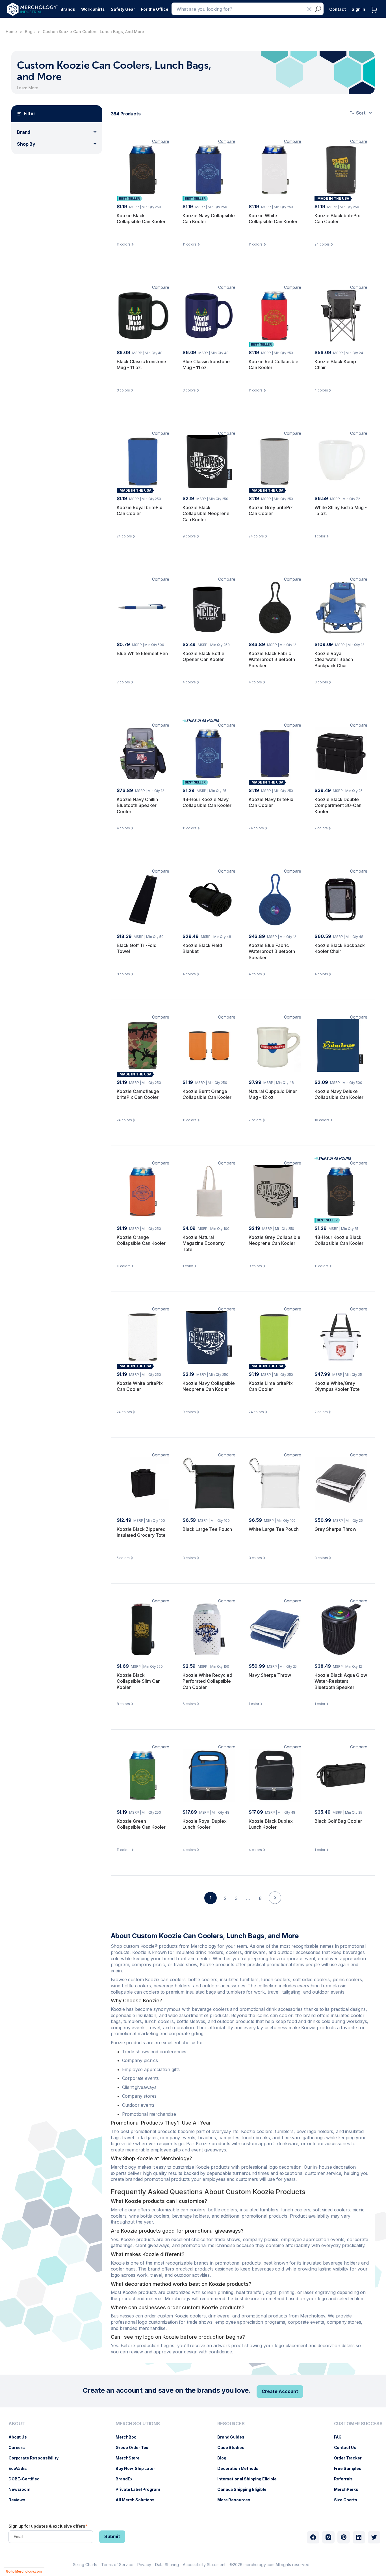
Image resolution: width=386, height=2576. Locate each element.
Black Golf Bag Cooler (338, 1821)
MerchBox (129, 2437)
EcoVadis (20, 2468)
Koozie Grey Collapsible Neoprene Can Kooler (275, 1240)
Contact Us (348, 2447)
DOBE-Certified (27, 2479)
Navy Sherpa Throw (270, 1675)
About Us (20, 2437)
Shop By (26, 144)
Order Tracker (351, 2458)
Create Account (280, 2391)
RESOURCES (231, 2424)
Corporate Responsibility (36, 2458)
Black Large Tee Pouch (207, 1529)
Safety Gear (123, 9)
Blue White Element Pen (142, 653)
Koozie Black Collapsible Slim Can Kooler (139, 1681)
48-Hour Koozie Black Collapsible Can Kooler (339, 1240)
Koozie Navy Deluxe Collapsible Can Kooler (339, 1094)
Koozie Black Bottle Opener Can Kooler (203, 657)
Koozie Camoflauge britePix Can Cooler (138, 1094)
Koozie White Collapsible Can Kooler (273, 219)
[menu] (35, 2464)
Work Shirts (93, 9)
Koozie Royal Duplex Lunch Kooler (205, 1824)
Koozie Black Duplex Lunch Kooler (271, 1824)
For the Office (155, 9)
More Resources (237, 2500)
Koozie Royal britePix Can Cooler (139, 511)
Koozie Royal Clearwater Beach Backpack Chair (334, 659)
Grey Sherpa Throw (335, 1529)
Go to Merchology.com (24, 2571)
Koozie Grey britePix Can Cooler (271, 511)
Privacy (144, 2565)
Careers (19, 2447)
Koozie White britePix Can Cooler (140, 1386)
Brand (24, 132)
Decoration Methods (241, 2468)
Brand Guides (234, 2437)
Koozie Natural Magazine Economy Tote (204, 1243)
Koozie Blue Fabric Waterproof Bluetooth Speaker (272, 951)
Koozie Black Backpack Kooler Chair (340, 948)
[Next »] (275, 1908)
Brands (68, 9)
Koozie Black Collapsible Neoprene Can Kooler (206, 514)
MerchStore (130, 2458)
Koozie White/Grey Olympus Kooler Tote (337, 1386)
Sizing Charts (85, 2565)
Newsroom (22, 2489)
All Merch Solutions (138, 2500)
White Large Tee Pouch (274, 1529)
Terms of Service (117, 2565)
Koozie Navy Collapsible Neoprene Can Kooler (209, 1386)
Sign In (358, 9)
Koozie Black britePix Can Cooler (337, 219)
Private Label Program (141, 2489)
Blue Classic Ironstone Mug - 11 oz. (206, 365)
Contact (338, 9)
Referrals (346, 2479)
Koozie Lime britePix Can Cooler (271, 1386)
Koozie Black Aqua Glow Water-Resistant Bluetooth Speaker (341, 1681)
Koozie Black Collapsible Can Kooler (141, 219)
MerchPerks (349, 2489)
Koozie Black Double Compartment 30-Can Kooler (338, 805)
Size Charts (348, 2500)
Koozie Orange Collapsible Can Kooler (141, 1240)
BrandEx (127, 2479)
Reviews (20, 2500)
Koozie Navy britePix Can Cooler (271, 802)
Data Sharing (167, 2565)
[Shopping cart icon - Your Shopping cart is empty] (376, 15)
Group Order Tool (135, 2447)
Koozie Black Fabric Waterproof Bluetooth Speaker (272, 659)
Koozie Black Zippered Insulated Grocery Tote (141, 1532)
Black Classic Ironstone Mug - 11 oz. (141, 365)
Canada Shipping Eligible (245, 2489)
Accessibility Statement (204, 2565)
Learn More (28, 88)
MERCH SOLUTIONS (138, 2424)
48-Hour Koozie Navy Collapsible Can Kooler (207, 802)
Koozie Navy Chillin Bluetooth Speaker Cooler (137, 805)
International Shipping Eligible (250, 2479)
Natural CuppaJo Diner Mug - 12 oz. (273, 1094)
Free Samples (351, 2468)
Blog (225, 2458)
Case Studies (234, 2447)
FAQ (341, 2437)
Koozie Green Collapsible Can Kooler (141, 1824)
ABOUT (17, 2424)
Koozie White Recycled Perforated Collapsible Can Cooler (207, 1681)
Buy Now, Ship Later (138, 2468)
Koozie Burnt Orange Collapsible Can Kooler (207, 1094)
